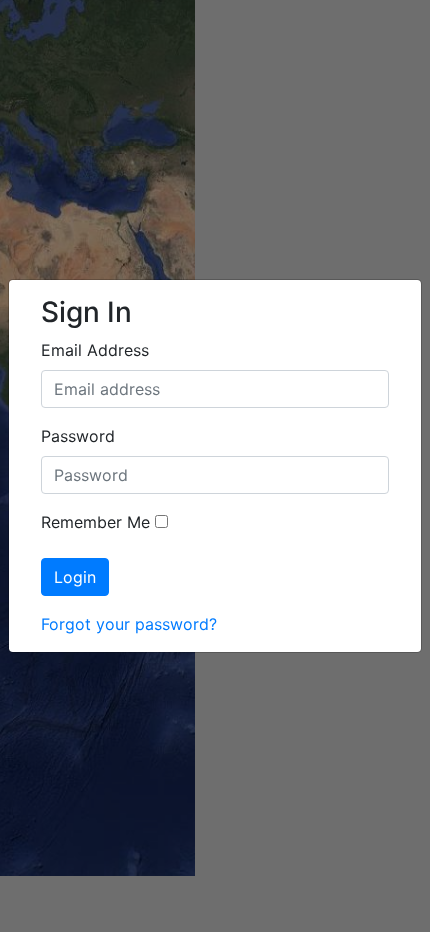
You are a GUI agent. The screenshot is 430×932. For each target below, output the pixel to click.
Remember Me (95, 522)
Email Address (95, 350)
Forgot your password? (129, 624)
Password (78, 436)
